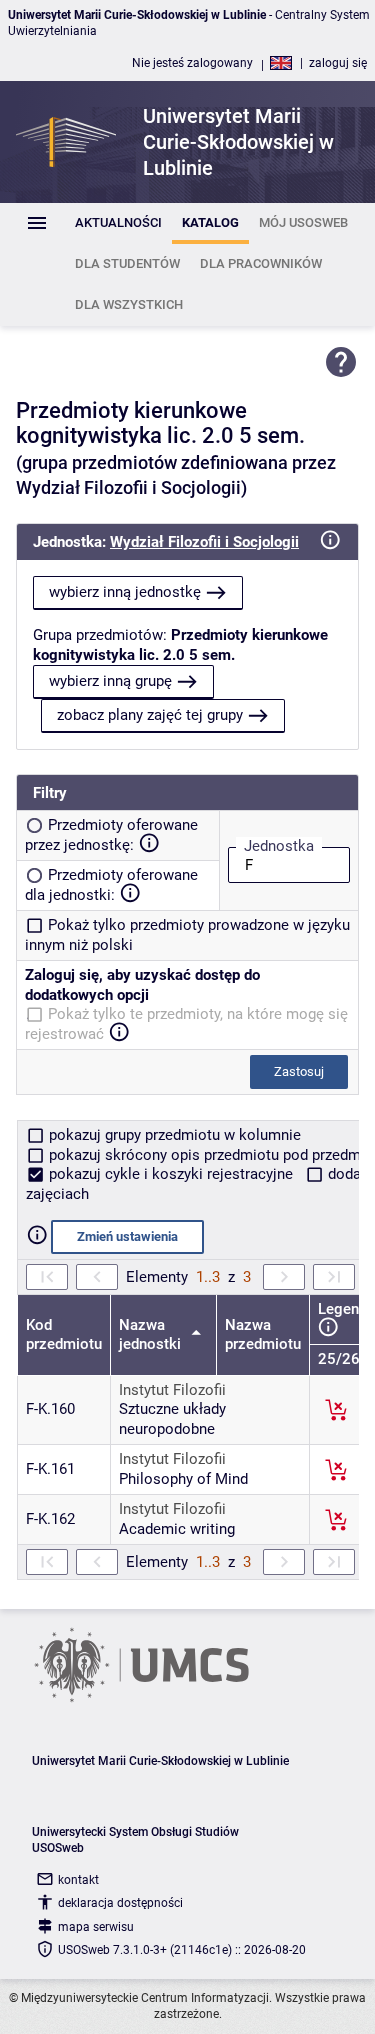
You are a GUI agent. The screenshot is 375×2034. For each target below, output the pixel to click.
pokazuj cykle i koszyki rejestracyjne (171, 1174)
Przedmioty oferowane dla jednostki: (111, 885)
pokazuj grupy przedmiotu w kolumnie (173, 1135)
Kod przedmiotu (64, 1335)
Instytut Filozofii (172, 1390)
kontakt (78, 1880)
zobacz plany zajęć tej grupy (150, 715)
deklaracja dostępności (120, 1903)
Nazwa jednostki (152, 1335)
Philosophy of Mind (183, 1479)
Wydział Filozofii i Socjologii (204, 542)
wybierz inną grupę (110, 681)
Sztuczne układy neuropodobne (172, 1419)
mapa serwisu (96, 1927)
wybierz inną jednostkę (125, 592)
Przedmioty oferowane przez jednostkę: (111, 835)
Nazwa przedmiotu (263, 1335)
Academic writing (177, 1529)
